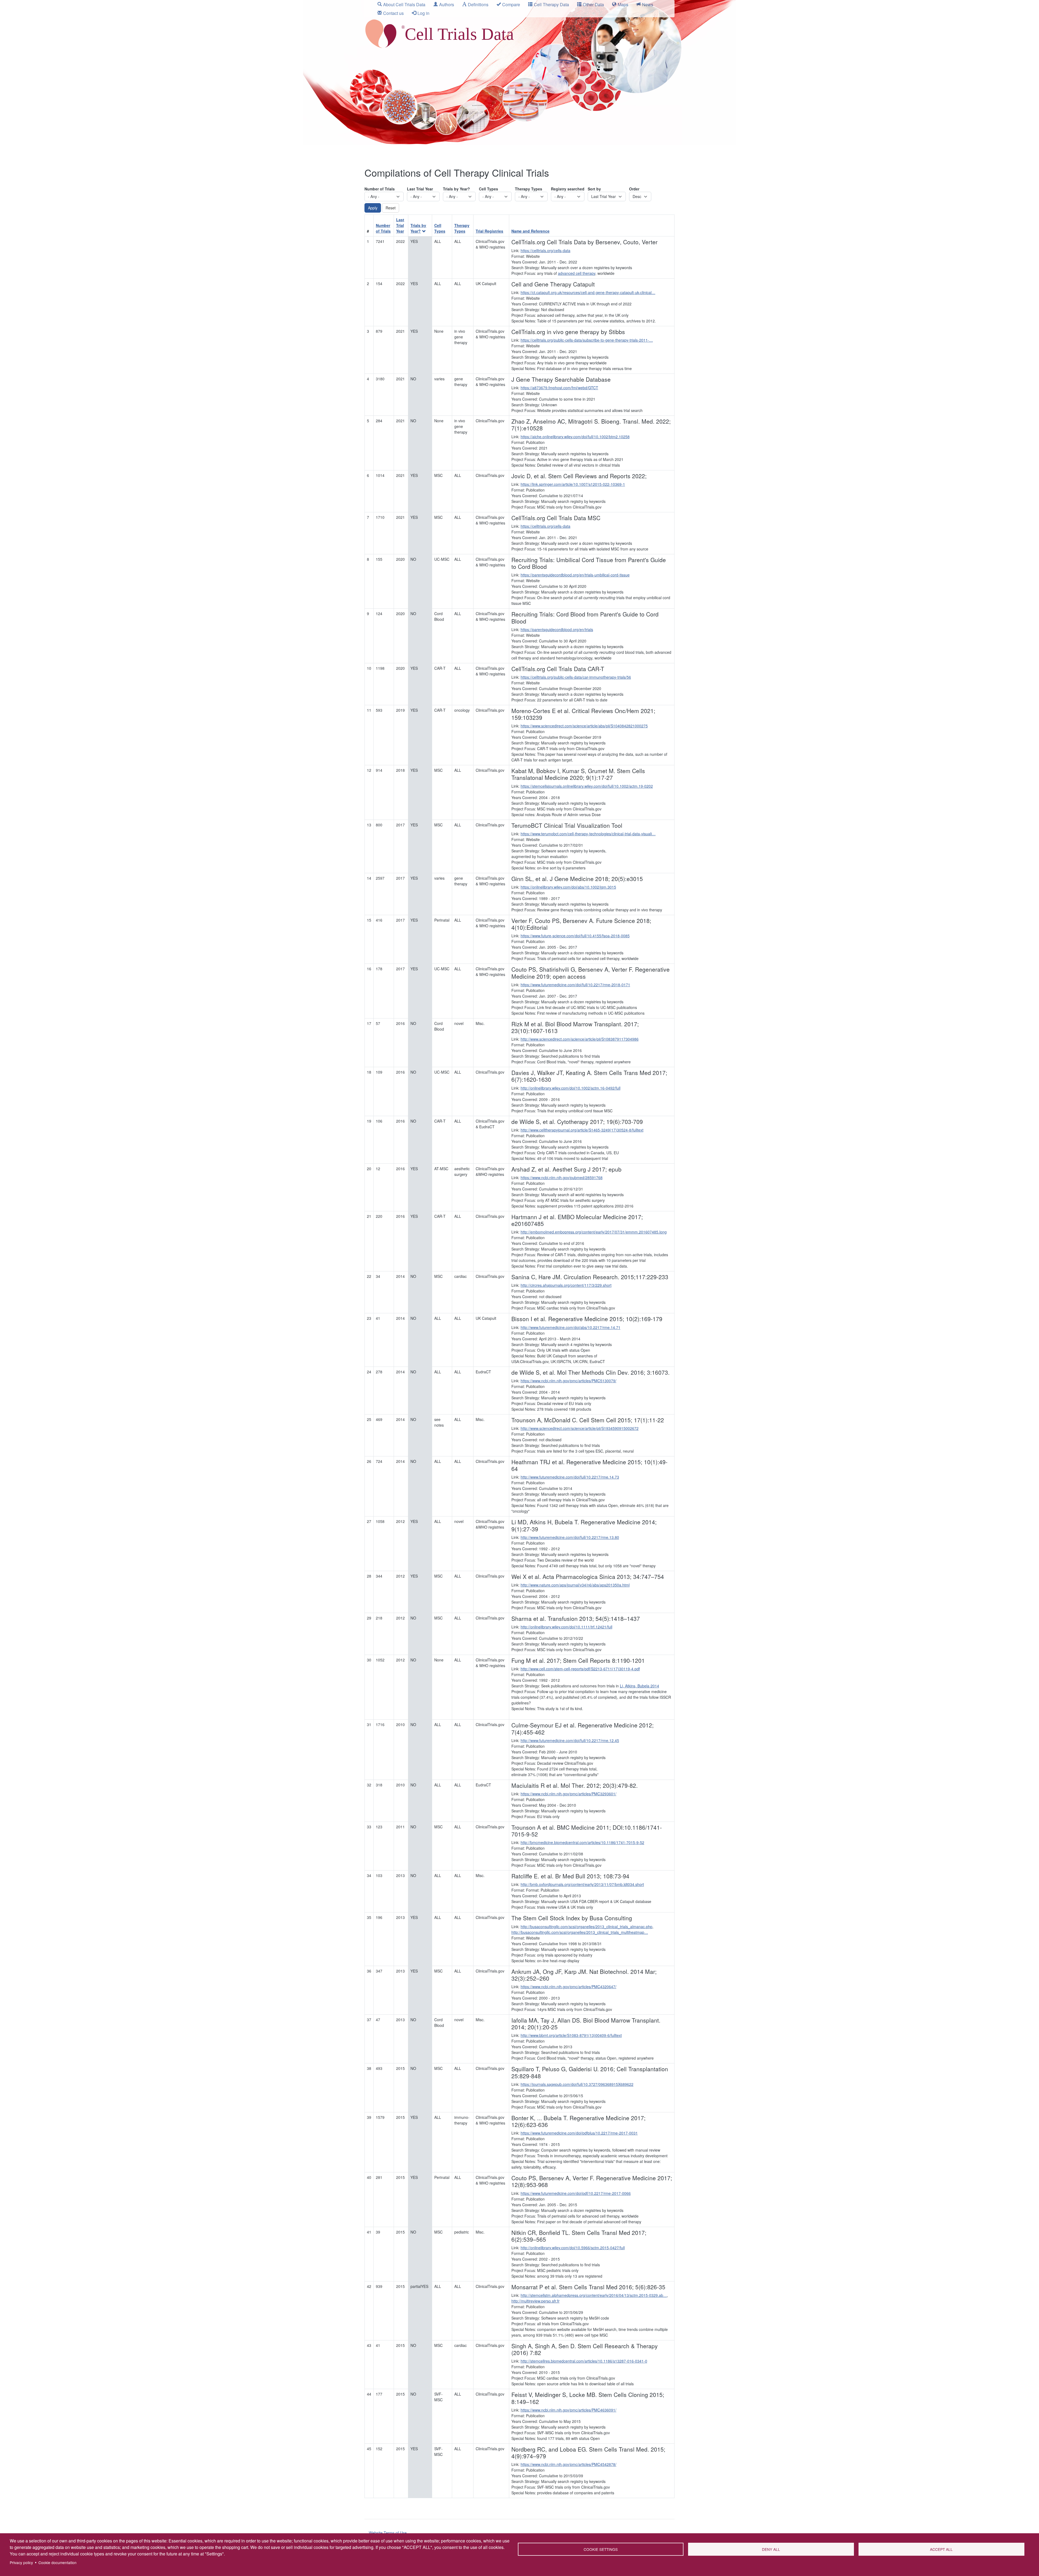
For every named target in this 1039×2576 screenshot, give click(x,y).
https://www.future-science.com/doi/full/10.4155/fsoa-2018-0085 (575, 936)
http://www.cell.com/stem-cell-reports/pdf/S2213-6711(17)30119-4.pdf (580, 1669)
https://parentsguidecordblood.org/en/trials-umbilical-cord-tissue (575, 575)
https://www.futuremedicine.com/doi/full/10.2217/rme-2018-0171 (575, 985)
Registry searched (568, 189)
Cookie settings (601, 2549)
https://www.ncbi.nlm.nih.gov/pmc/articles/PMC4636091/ (568, 2410)
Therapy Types (529, 189)
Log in (423, 13)
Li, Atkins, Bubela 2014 (639, 1686)
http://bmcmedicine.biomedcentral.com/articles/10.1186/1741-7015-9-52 (582, 1842)
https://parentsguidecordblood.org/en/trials (557, 629)
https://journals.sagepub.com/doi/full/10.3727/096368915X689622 (577, 2084)
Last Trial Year (420, 189)
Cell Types (489, 189)
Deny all (771, 2549)
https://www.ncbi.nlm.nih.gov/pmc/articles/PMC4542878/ (568, 2464)
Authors (447, 4)
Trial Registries (489, 231)
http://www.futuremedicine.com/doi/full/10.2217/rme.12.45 (570, 1740)
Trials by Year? (456, 189)
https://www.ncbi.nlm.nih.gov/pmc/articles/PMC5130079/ (568, 1381)
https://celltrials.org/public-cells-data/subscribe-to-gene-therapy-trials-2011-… (587, 340)
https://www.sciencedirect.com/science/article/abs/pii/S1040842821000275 (584, 726)
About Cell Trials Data (404, 4)
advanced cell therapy (577, 273)
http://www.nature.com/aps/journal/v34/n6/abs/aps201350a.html (575, 1585)
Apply (373, 208)
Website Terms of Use (388, 2533)
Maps (623, 4)
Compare (511, 4)
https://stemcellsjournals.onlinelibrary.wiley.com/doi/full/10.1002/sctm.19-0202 (587, 786)
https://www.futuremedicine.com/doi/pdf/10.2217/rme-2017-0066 (576, 2193)
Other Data (593, 4)
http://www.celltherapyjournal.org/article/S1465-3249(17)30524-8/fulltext (582, 1130)
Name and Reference (530, 231)
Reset (391, 208)
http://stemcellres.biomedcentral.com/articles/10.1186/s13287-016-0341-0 (584, 2361)
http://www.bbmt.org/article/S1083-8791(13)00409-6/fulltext (571, 2035)
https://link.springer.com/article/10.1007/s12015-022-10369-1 (573, 484)
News (648, 4)
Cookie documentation (57, 2562)
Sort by (594, 189)
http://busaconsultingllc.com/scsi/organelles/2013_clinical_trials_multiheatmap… (580, 1932)
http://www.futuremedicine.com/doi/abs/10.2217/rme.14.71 (571, 1327)
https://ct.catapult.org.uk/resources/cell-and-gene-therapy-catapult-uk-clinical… (588, 292)
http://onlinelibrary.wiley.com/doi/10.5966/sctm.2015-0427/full (573, 2248)
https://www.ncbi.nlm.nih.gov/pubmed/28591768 (562, 1177)
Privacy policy (21, 2562)
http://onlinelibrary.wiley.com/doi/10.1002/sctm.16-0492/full (571, 1088)
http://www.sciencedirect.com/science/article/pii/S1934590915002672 (580, 1428)
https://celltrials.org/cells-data (545, 250)
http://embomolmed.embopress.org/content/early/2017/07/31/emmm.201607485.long (594, 1232)
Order (634, 189)
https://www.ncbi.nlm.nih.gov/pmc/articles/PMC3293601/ (568, 1794)
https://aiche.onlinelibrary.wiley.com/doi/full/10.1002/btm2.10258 (575, 437)
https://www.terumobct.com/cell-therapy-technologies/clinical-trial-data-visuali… (588, 834)
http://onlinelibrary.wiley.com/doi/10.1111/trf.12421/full (566, 1627)
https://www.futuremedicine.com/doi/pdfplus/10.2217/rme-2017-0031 (579, 2133)
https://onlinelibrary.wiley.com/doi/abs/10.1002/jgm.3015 (568, 887)
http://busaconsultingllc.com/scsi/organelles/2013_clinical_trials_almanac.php (586, 1927)
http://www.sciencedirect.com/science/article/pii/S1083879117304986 (580, 1039)
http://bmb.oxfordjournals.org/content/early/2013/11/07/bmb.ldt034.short (582, 1884)
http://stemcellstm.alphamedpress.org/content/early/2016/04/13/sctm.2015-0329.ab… (594, 2295)
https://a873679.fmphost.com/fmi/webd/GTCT (559, 388)
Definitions (478, 4)
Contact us (393, 13)
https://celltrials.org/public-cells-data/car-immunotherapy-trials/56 (576, 677)
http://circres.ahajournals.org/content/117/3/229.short (566, 1285)
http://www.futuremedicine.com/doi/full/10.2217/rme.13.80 (570, 1537)
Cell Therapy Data (551, 4)
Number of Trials (380, 189)
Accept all (941, 2549)
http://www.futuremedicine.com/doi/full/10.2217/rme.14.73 (570, 1477)
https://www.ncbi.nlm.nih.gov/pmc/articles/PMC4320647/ (568, 1987)
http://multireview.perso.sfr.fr (535, 2301)
